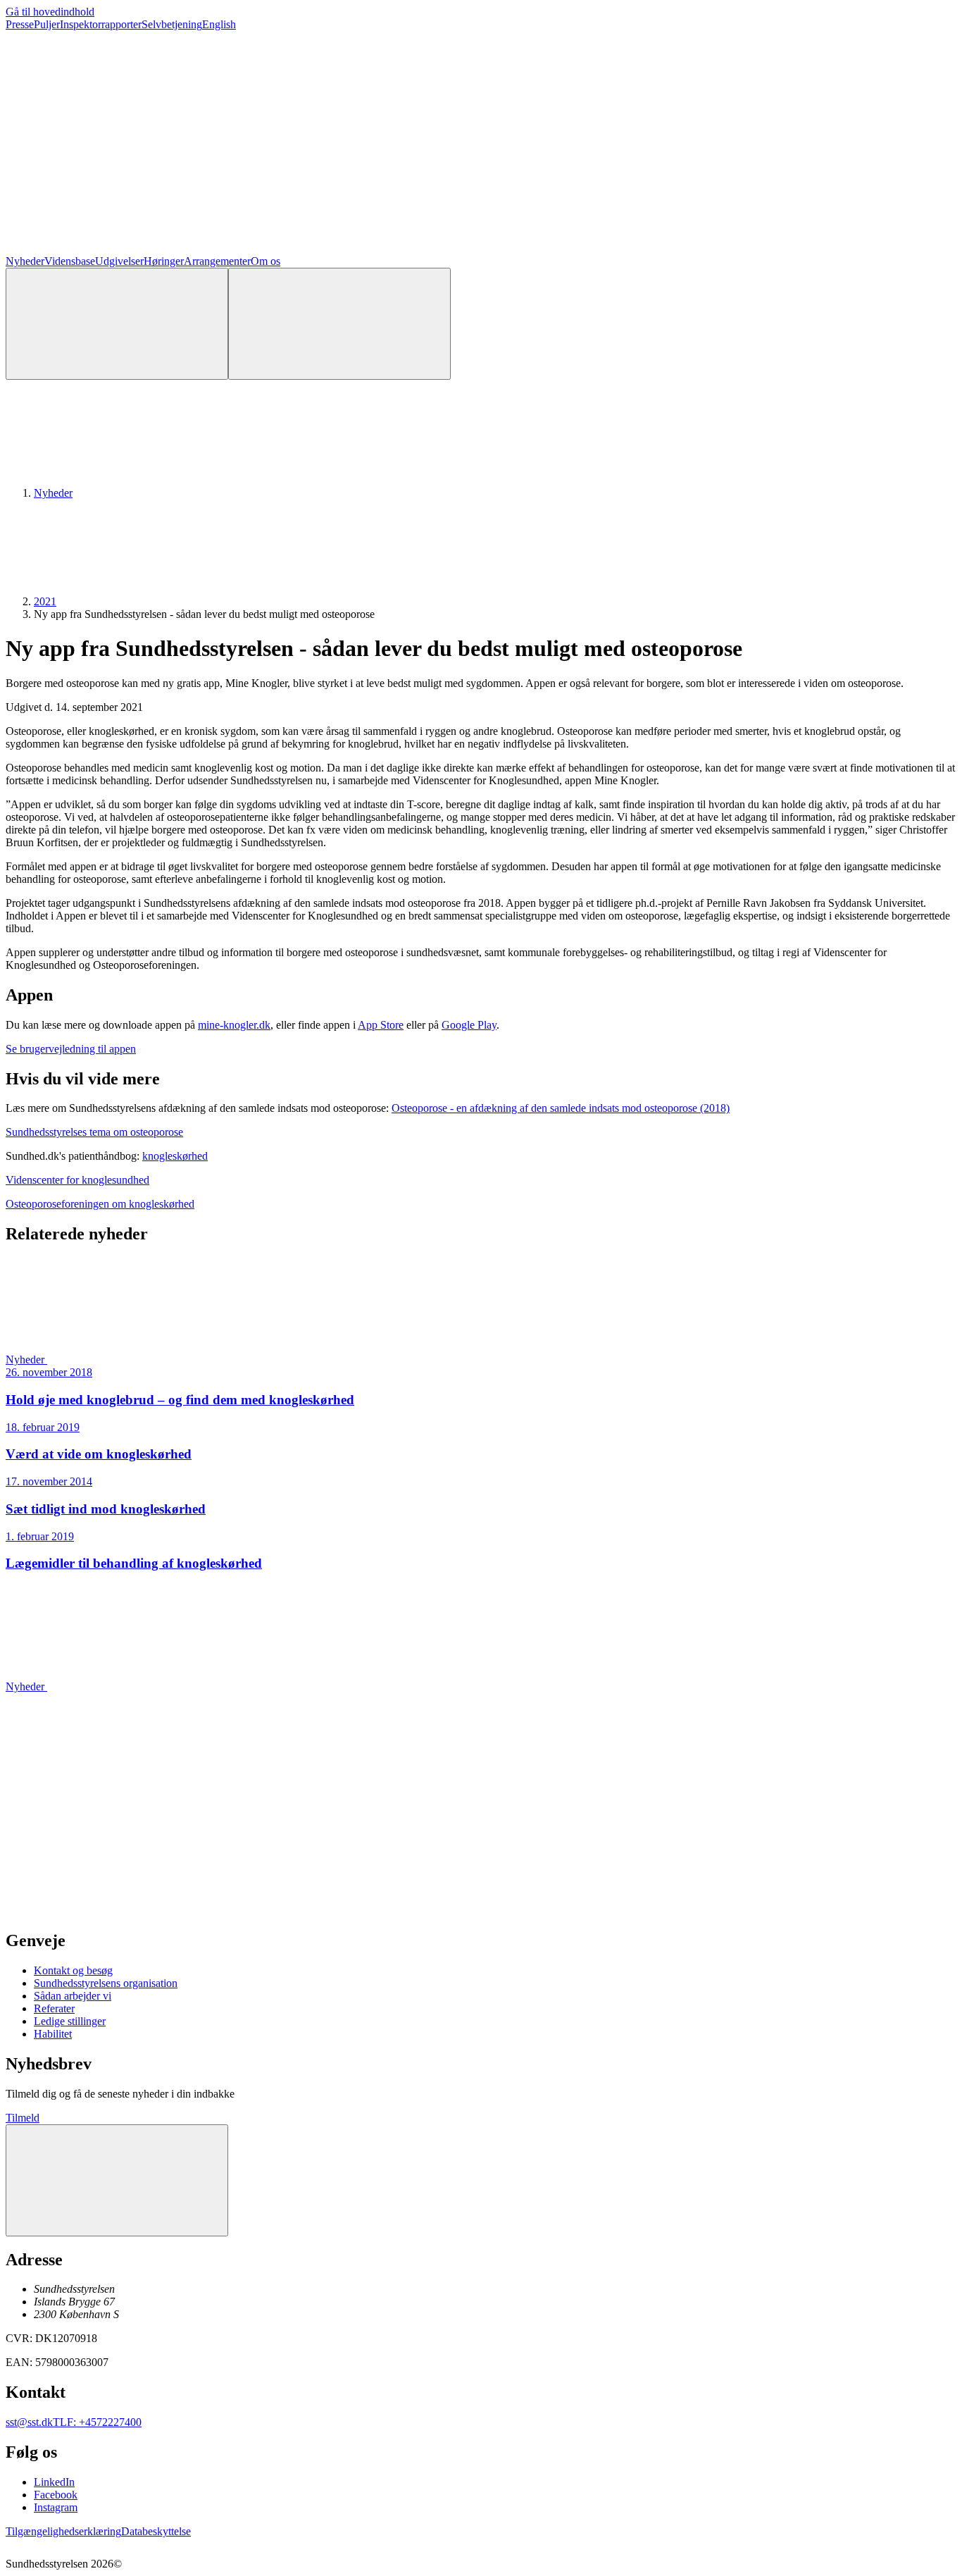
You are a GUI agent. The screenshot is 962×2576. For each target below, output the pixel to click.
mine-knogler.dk (234, 1025)
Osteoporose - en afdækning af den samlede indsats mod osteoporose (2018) (561, 1108)
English (219, 24)
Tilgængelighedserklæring (63, 2531)
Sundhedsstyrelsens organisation (106, 1983)
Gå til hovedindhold (50, 12)
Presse (20, 24)
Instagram (56, 2507)
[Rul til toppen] (117, 2180)
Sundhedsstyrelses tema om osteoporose (94, 1132)
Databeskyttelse (156, 2531)
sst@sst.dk (29, 2422)
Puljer (47, 24)
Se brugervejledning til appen (71, 1049)
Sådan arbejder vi (73, 1996)
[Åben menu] (339, 324)
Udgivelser (119, 261)
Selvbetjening (172, 24)
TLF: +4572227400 (97, 2422)
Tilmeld (23, 2118)
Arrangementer (217, 261)
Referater (54, 2008)
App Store (381, 1025)
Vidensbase (70, 261)
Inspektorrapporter (101, 24)
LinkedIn (54, 2482)
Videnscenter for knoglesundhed (77, 1180)
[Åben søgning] (117, 324)
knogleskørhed (175, 1156)
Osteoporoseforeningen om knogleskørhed (100, 1204)
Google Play (469, 1025)
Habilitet (53, 2034)
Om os (266, 261)
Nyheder (25, 261)
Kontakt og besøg (73, 1970)
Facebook (56, 2495)
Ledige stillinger (70, 2021)
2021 (45, 601)
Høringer (164, 261)
